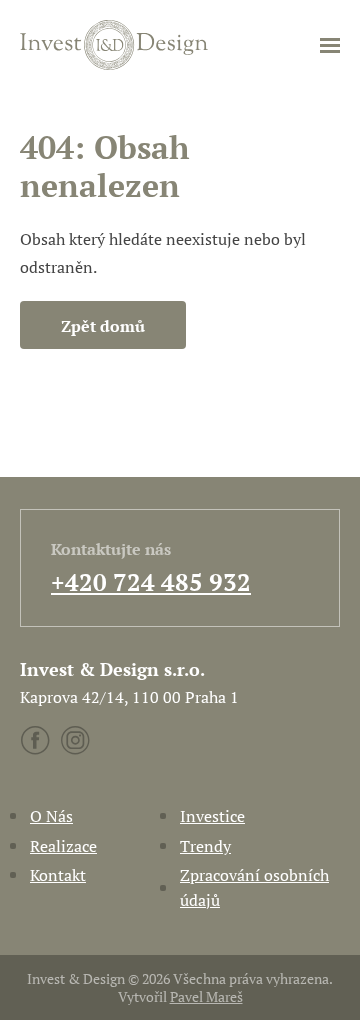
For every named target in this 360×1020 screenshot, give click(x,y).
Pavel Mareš (206, 996)
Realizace (63, 846)
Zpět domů (103, 326)
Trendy (205, 846)
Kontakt (58, 875)
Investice (212, 816)
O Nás (51, 816)
